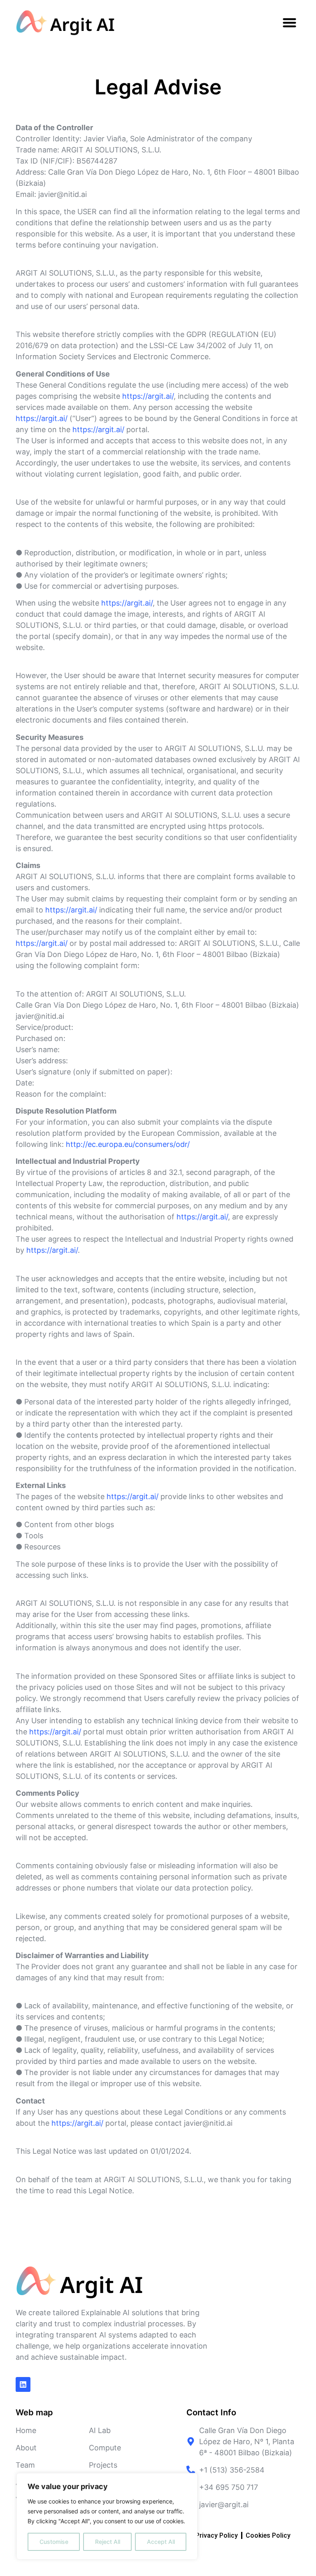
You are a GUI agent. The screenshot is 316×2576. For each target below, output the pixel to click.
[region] (107, 2516)
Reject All (108, 2542)
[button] (289, 23)
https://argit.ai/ (148, 396)
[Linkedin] (23, 2384)
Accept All (161, 2542)
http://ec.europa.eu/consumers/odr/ (128, 1144)
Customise (54, 2542)
